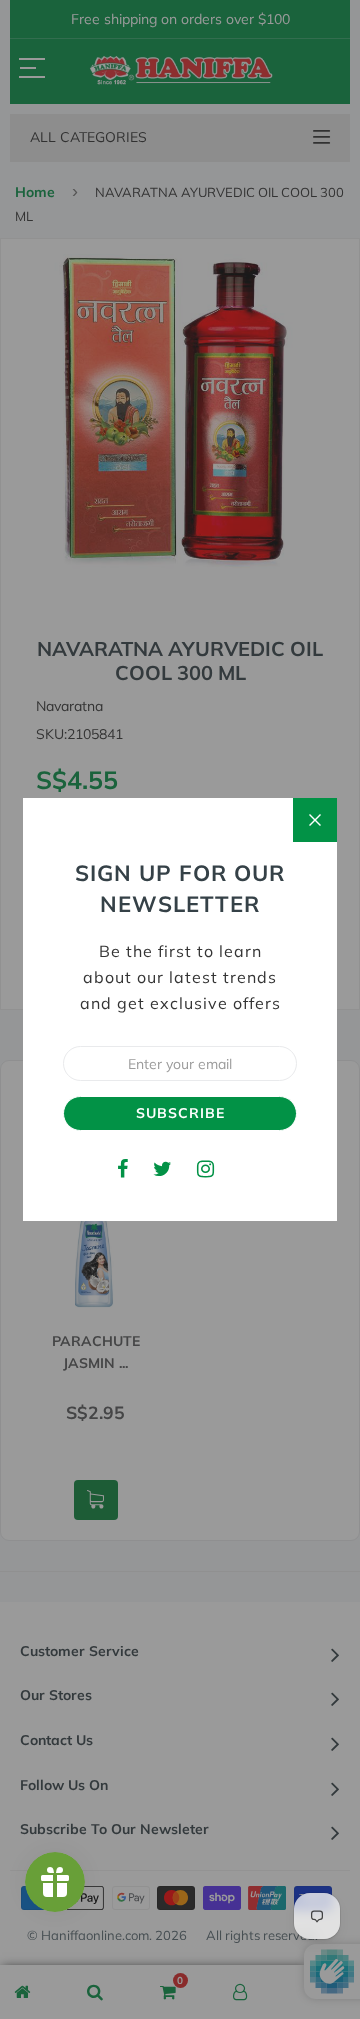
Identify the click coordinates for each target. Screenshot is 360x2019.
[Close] (315, 820)
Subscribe (180, 1113)
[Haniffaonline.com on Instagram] (205, 1168)
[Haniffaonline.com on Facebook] (122, 1168)
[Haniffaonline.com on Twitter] (162, 1168)
